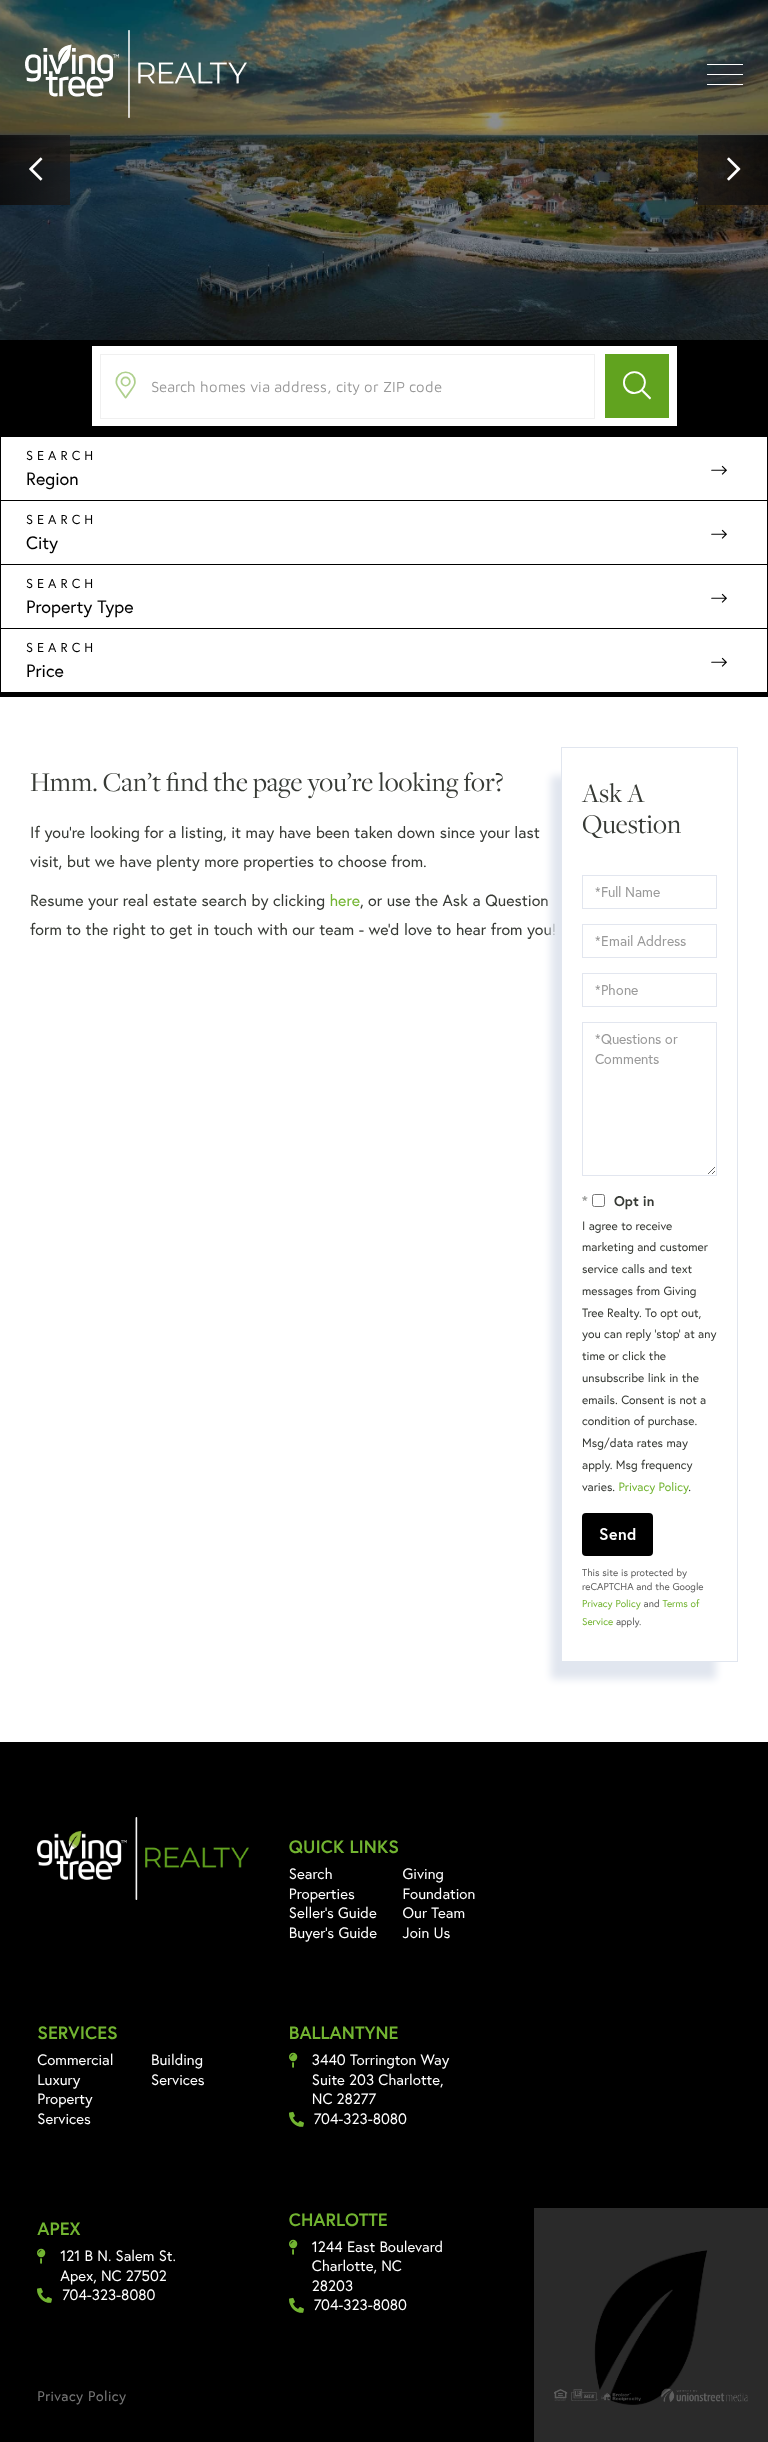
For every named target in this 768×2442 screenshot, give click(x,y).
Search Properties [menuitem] (322, 1884)
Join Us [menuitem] (427, 1933)
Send (617, 1533)
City (42, 542)
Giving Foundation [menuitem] (439, 1884)
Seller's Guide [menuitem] (333, 1913)
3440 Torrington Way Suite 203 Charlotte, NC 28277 (381, 2080)
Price (45, 670)
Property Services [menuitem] (64, 2109)
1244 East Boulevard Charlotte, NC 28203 (377, 2267)
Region (52, 478)
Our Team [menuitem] (434, 1913)
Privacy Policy (653, 1487)
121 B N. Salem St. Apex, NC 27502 (118, 2266)
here (344, 900)
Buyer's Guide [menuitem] (333, 1933)
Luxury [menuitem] (58, 2080)
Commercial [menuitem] (75, 2060)
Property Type (80, 606)
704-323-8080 (360, 2119)
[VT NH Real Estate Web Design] (704, 2395)
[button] (35, 170)
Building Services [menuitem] (178, 2070)
